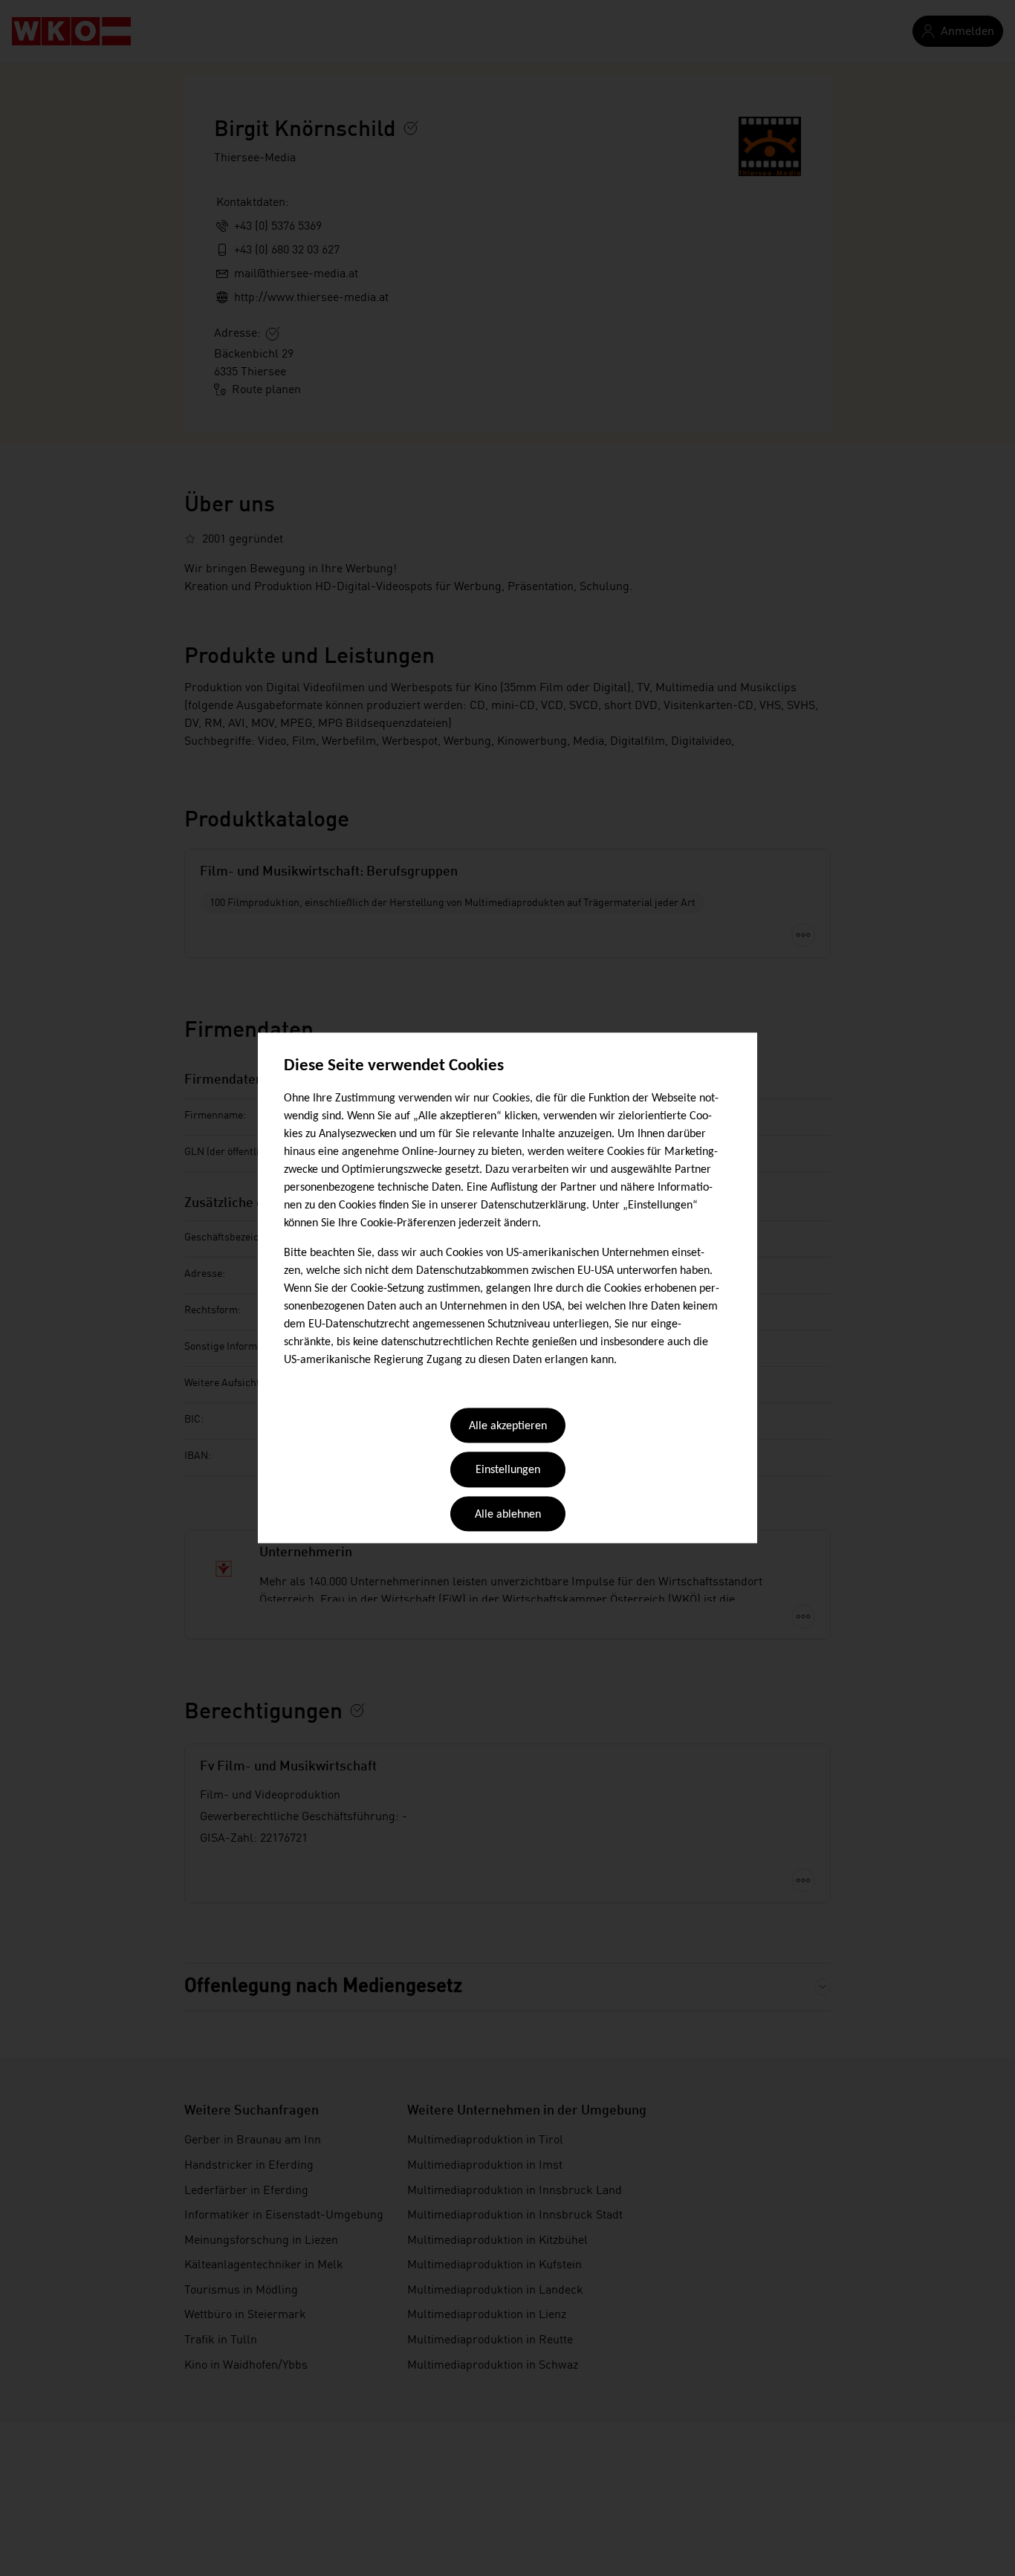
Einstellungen (508, 1471)
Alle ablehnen (508, 1515)
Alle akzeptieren (508, 1426)
